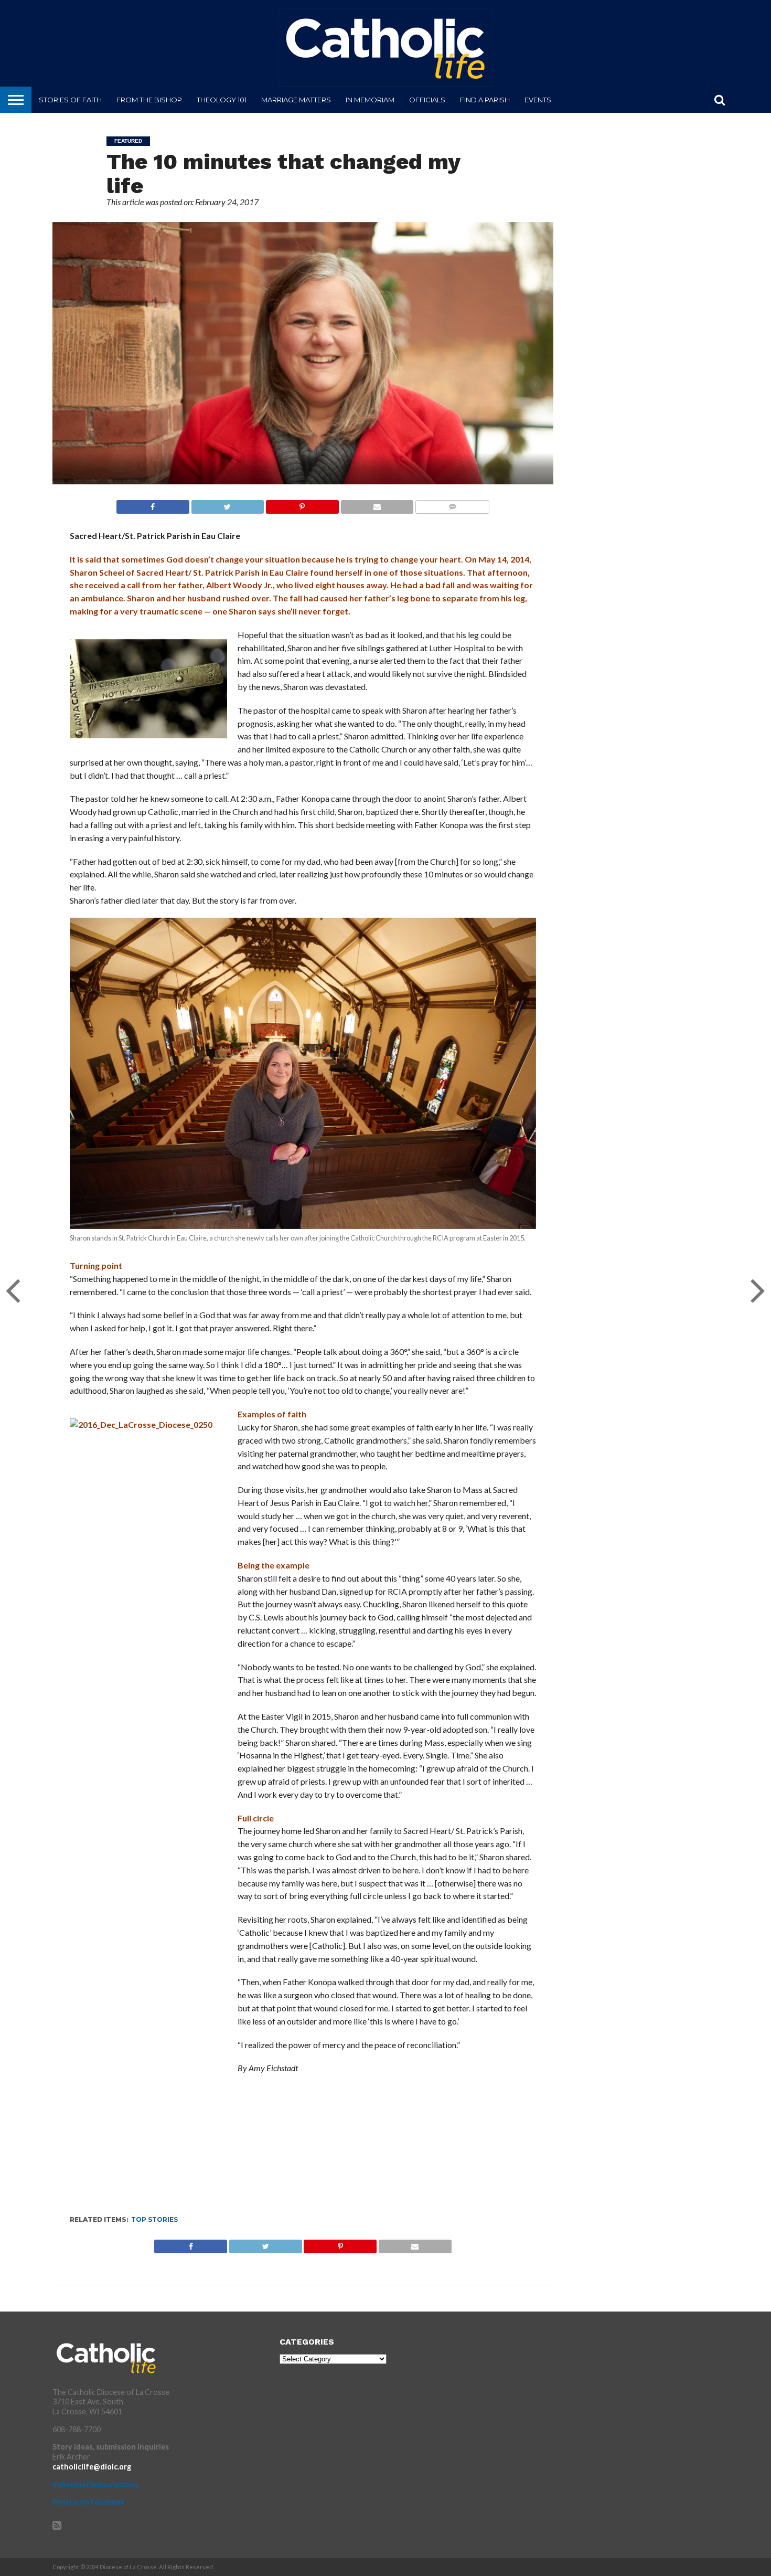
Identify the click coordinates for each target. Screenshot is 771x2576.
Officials (427, 100)
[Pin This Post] (302, 504)
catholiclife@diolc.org (92, 2467)
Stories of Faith (70, 100)
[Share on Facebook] (153, 504)
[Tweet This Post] (228, 504)
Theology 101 (222, 100)
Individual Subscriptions (95, 2484)
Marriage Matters (296, 100)
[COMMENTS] (452, 504)
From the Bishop (149, 100)
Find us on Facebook (89, 2502)
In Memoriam (370, 100)
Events (538, 100)
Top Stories (154, 2219)
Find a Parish (485, 100)
